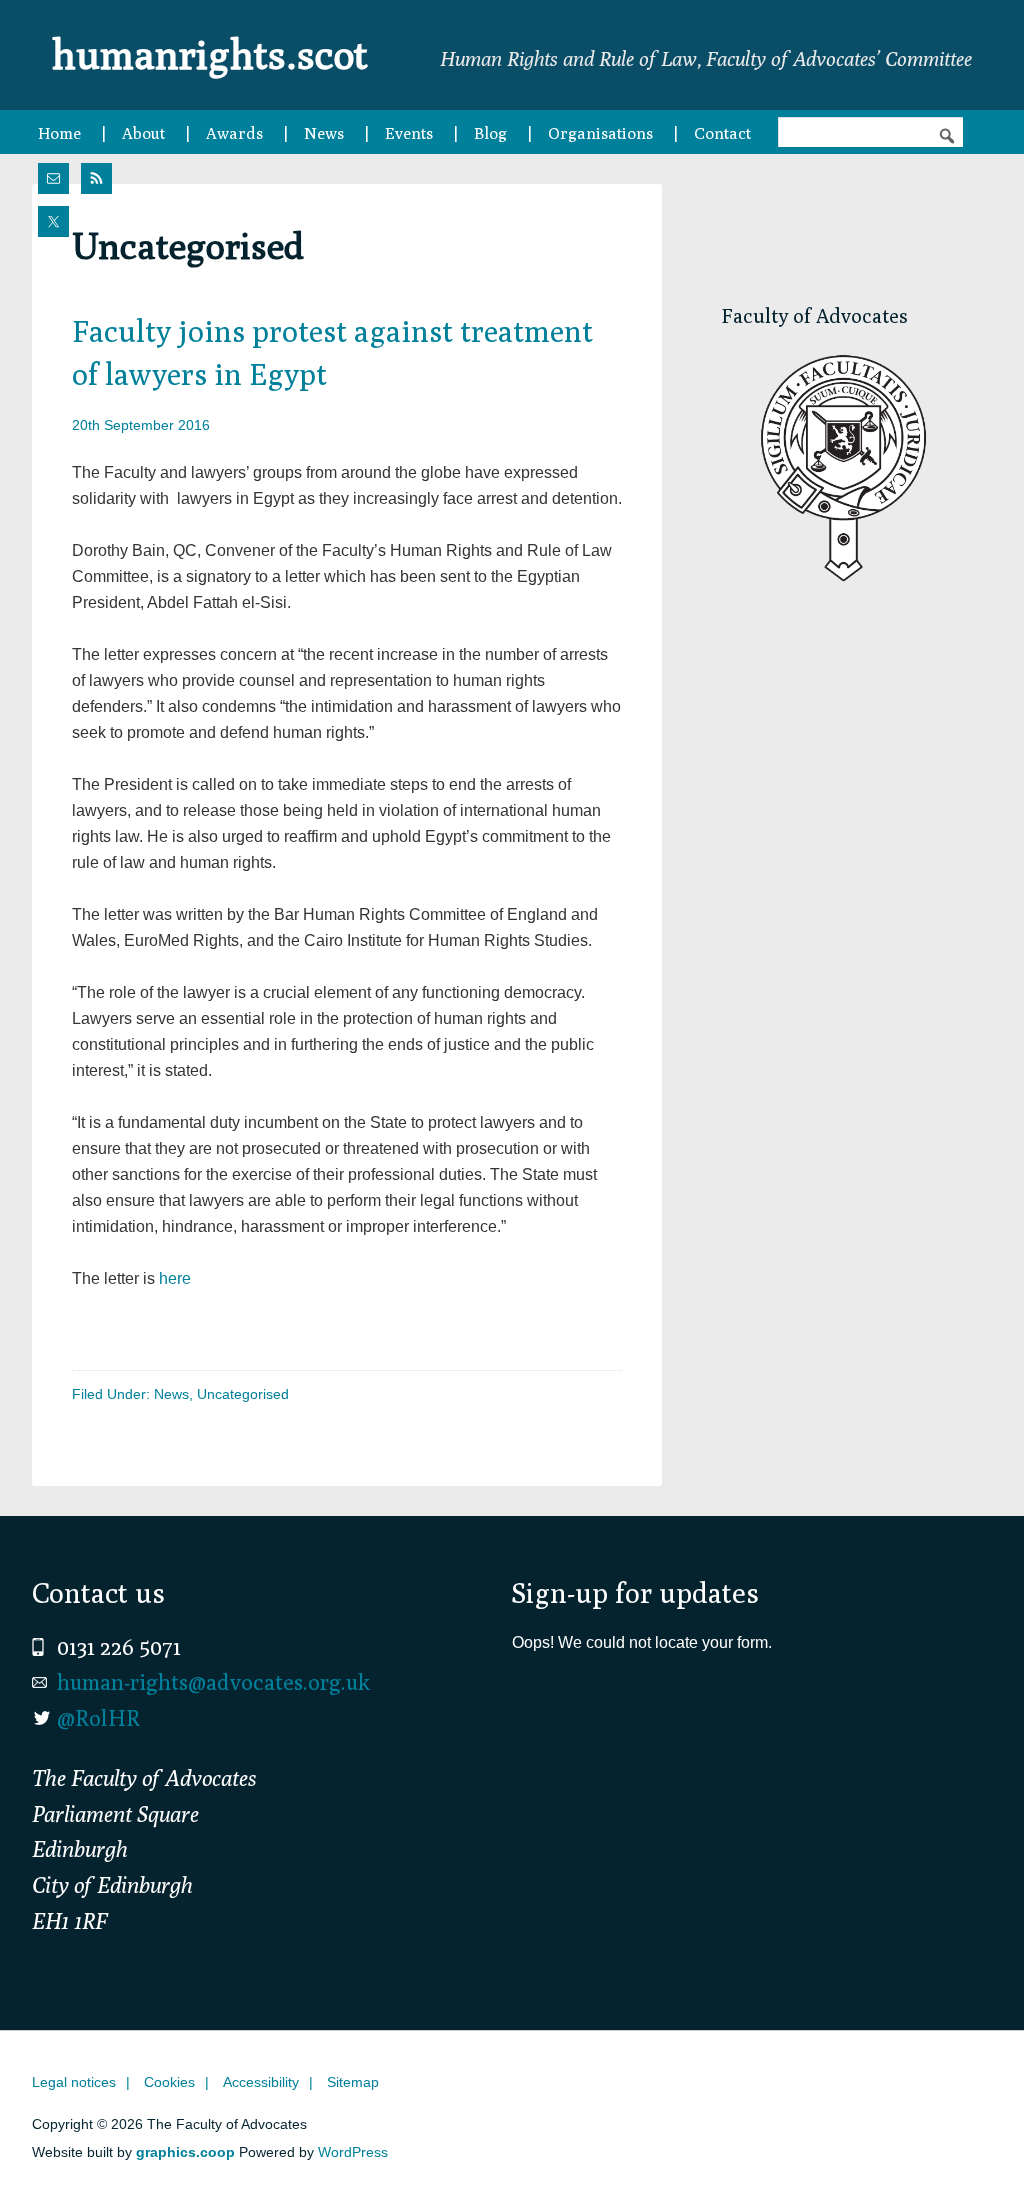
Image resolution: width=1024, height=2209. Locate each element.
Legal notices (74, 2082)
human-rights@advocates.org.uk (213, 1682)
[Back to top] (967, 2152)
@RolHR (98, 1718)
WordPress (353, 2152)
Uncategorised (243, 1394)
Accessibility (261, 2082)
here (175, 1278)
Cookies (169, 2082)
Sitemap (353, 2082)
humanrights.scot (210, 54)
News (171, 1394)
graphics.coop (185, 2152)
